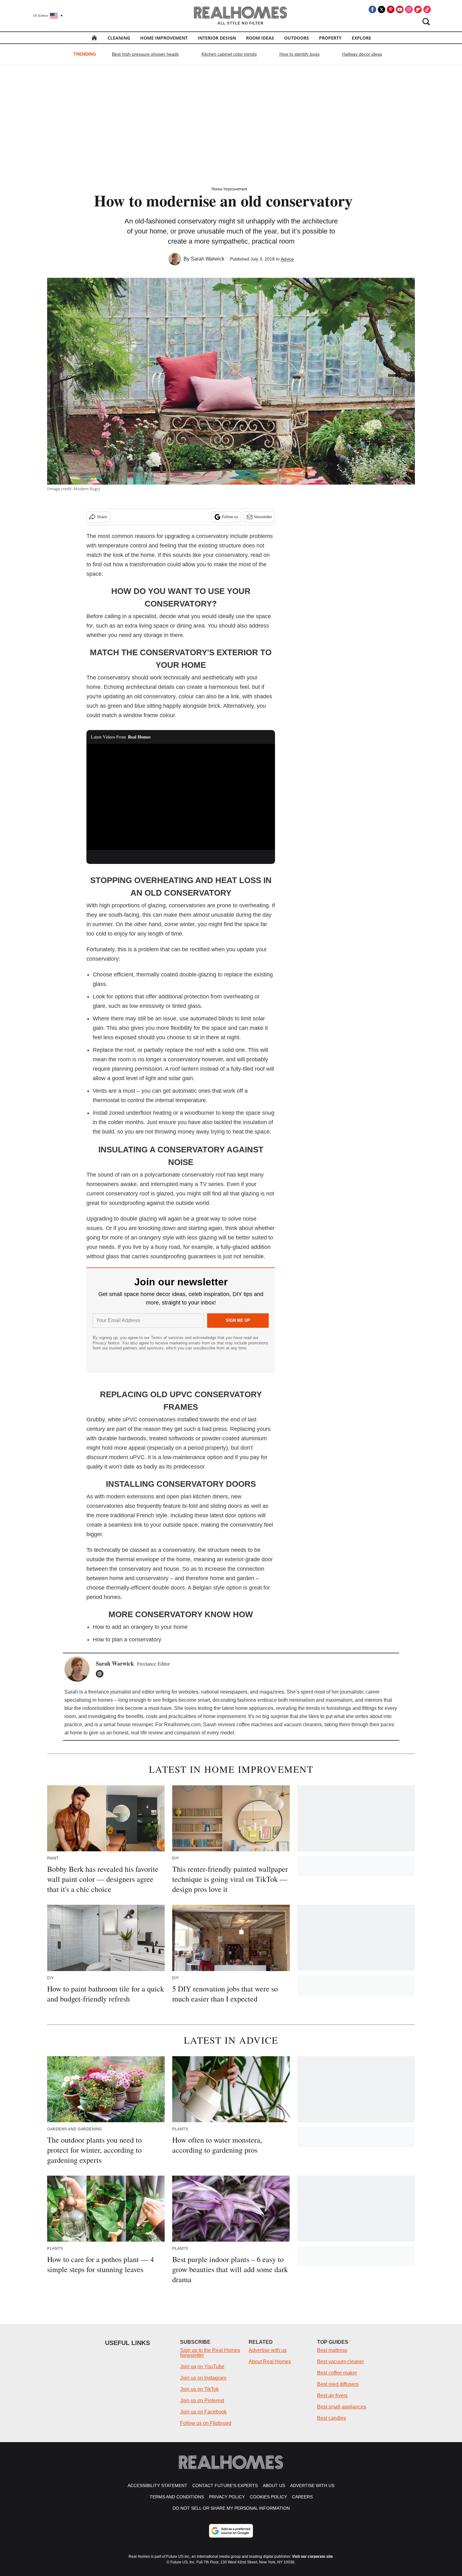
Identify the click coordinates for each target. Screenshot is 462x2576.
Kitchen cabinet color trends (229, 54)
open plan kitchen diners (197, 1497)
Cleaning (119, 38)
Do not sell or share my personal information (231, 2508)
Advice (287, 259)
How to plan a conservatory (127, 1640)
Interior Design (217, 38)
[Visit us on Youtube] (400, 9)
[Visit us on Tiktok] (427, 9)
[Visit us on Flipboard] (418, 9)
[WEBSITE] (101, 1674)
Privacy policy (227, 2497)
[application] (181, 797)
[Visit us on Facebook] (372, 9)
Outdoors (297, 38)
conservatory (212, 536)
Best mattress (332, 2350)
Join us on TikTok (199, 2389)
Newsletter (263, 517)
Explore (361, 38)
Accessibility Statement (157, 2485)
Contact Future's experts (225, 2485)
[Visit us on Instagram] (409, 9)
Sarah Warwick (208, 259)
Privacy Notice (106, 1343)
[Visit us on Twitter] (382, 9)
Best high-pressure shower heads (145, 54)
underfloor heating (149, 1113)
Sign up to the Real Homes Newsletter (210, 2353)
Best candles (332, 2418)
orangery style (156, 1238)
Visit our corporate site (312, 2557)
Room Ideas (260, 38)
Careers (302, 2497)
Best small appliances (342, 2407)
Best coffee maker (337, 2373)
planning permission (137, 1069)
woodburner (199, 1113)
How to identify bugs (300, 54)
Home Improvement (164, 38)
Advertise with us (268, 2350)
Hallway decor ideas (362, 54)
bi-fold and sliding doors (212, 1506)
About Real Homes (270, 2362)
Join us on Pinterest (202, 2400)
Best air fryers (332, 2395)
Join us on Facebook (203, 2412)
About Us (274, 2485)
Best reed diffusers (338, 2384)
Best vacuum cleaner (341, 2362)
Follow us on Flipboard (206, 2423)
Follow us (230, 517)
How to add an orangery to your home (140, 1627)
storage (153, 635)
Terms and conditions (177, 2497)
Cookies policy (268, 2497)
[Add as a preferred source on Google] (231, 2531)
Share (102, 517)
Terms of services (168, 1338)
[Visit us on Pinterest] (391, 9)
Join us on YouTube (202, 2367)
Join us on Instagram (203, 2378)
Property (330, 38)
